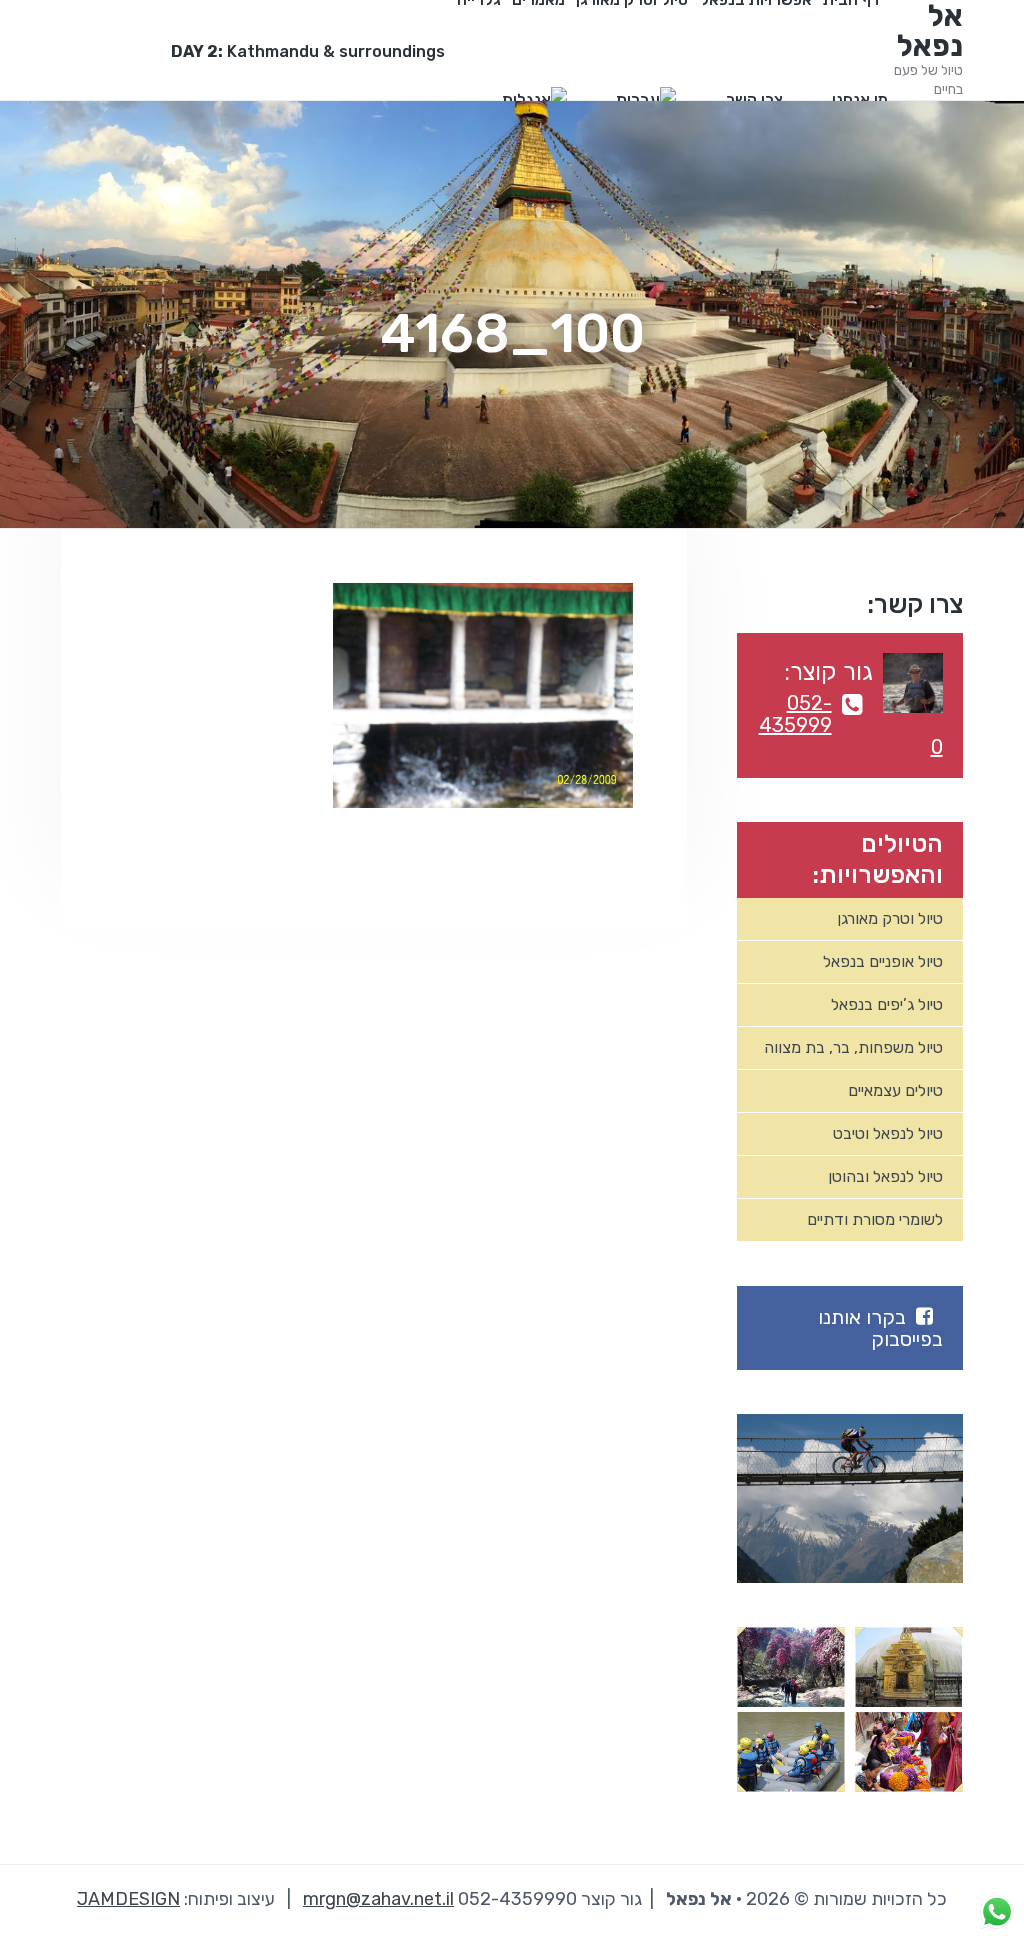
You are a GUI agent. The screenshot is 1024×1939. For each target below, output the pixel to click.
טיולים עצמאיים (895, 1090)
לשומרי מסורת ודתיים (875, 1219)
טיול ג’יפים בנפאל (887, 1004)
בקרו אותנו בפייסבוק (880, 1328)
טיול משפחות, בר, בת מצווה (853, 1047)
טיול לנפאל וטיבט (888, 1133)
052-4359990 (850, 725)
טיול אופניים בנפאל (883, 961)
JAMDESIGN (128, 1899)
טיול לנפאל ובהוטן (885, 1176)
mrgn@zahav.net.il (378, 1899)
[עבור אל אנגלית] (534, 100)
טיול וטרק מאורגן (890, 918)
